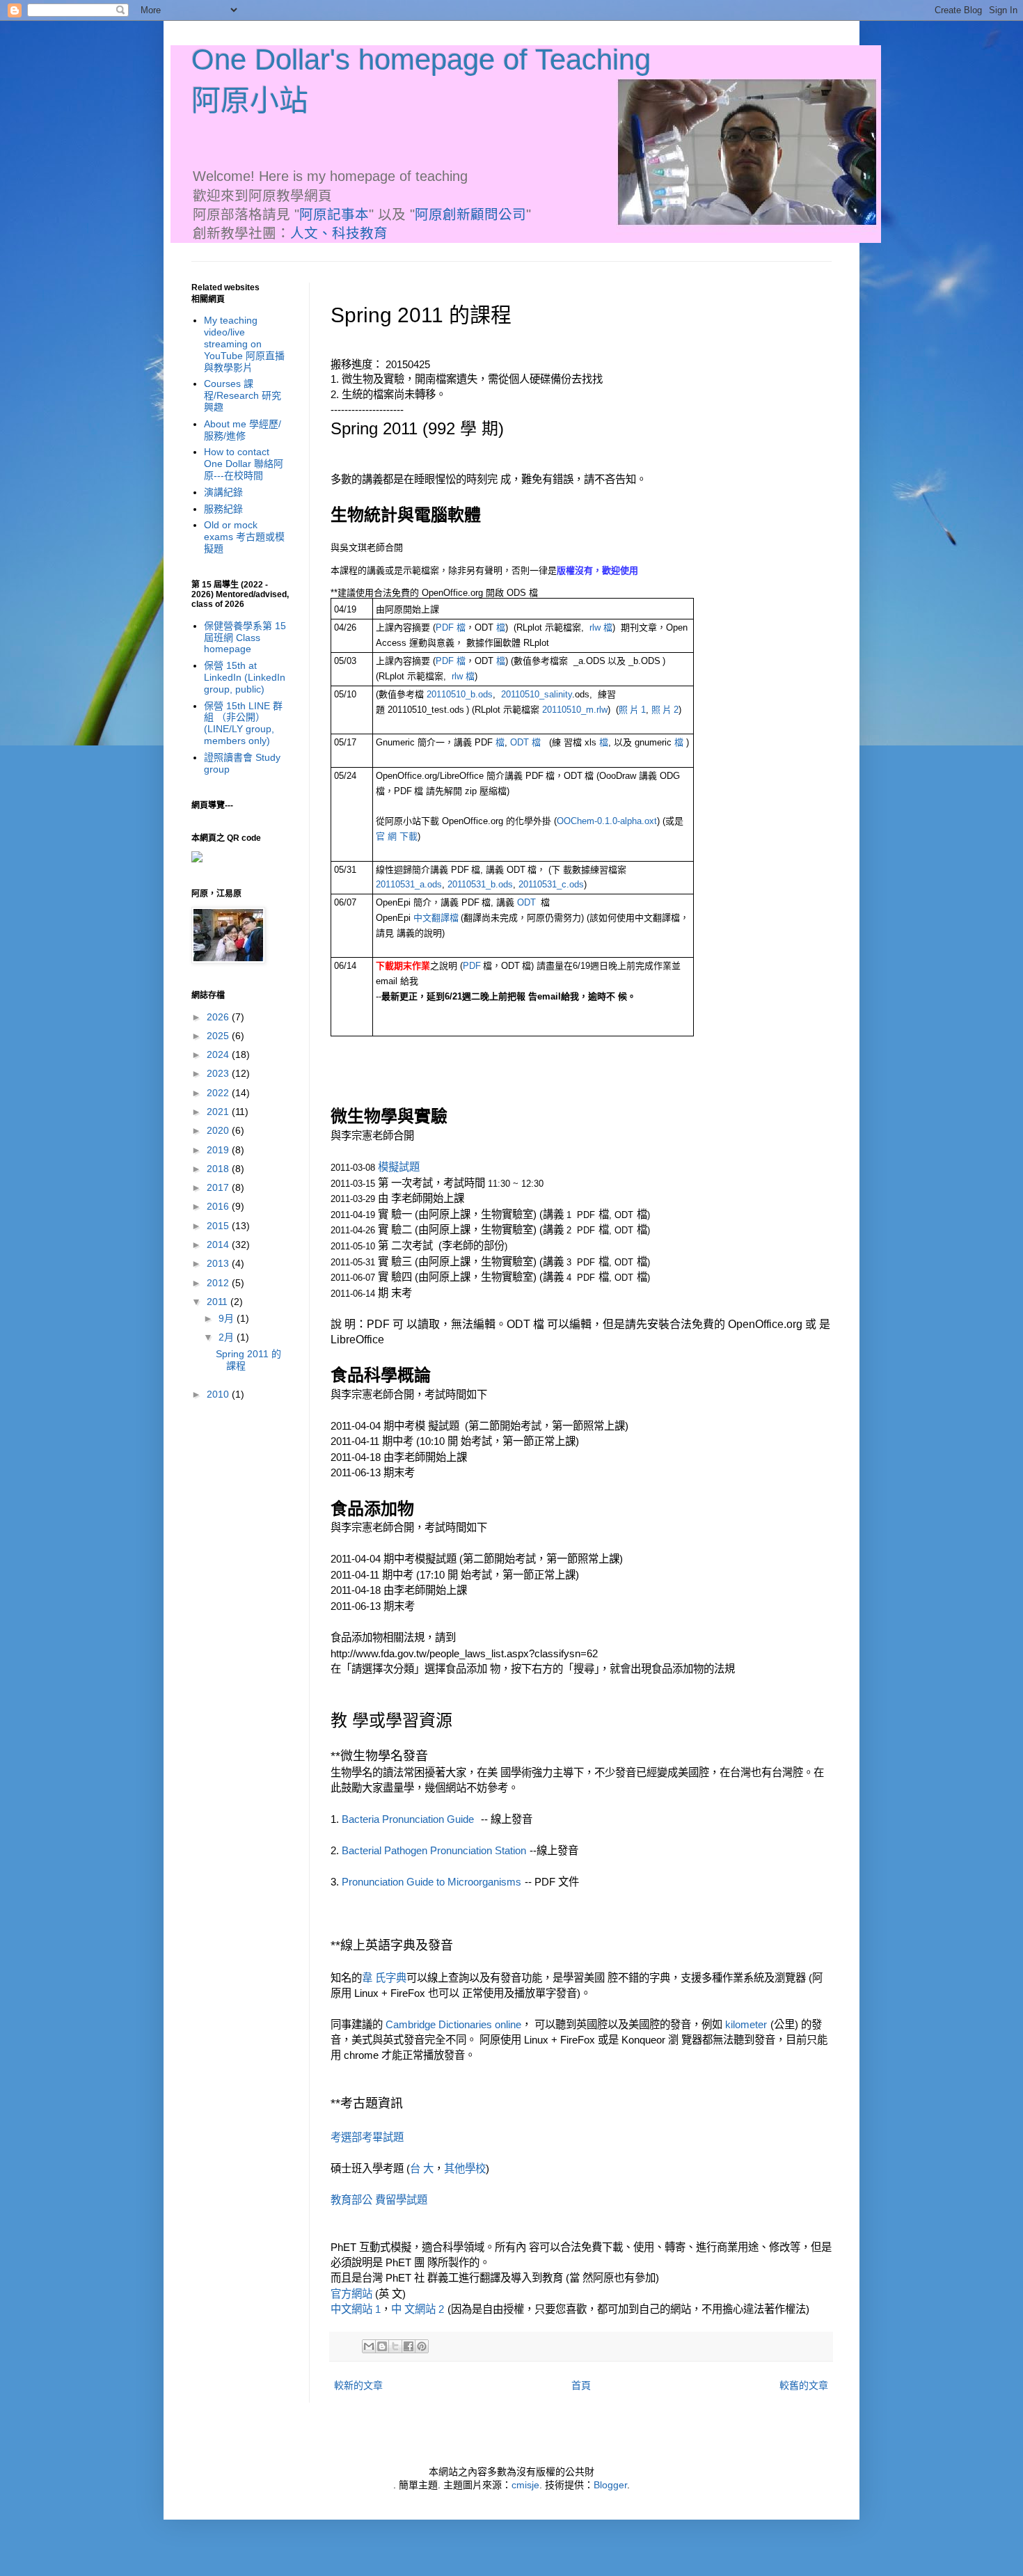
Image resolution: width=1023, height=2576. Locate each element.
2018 (219, 1169)
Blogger (610, 2485)
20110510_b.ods (460, 694)
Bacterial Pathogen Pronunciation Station (434, 1850)
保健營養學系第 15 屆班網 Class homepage (245, 638)
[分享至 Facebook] (409, 2346)
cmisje (525, 2485)
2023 (219, 1073)
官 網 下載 (397, 836)
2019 (219, 1150)
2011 (219, 1302)
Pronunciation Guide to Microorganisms (431, 1882)
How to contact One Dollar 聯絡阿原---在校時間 (244, 464)
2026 (219, 1017)
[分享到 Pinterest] (422, 2346)
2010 (219, 1394)
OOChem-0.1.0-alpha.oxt (607, 821)
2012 (219, 1283)
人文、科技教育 (339, 233)
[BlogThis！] (382, 2346)
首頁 (581, 2385)
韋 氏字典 (384, 1978)
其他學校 (465, 2168)
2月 (228, 1337)
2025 (219, 1036)
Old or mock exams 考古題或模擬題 (244, 537)
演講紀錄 (223, 492)
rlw (596, 627)
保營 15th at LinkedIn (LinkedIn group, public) (245, 677)
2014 (219, 1244)
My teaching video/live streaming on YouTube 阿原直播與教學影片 (244, 343)
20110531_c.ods (551, 884)
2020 (219, 1130)
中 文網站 (415, 2309)
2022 (219, 1093)
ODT (521, 742)
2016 (219, 1206)
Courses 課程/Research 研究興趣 (243, 395)
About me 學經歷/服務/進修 (243, 430)
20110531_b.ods (480, 884)
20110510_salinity (537, 694)
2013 (219, 1263)
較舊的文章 (804, 2385)
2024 (219, 1054)
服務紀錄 (223, 509)
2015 (219, 1226)
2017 (219, 1187)
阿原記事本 (334, 214)
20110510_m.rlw (575, 710)
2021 (219, 1112)
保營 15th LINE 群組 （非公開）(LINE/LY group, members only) (243, 723)
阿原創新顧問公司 (470, 214)
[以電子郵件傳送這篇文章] (369, 2346)
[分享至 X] (395, 2346)
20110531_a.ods (409, 884)
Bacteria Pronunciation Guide (408, 1819)
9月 (228, 1318)
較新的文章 (358, 2385)
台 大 (422, 2168)
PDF (446, 627)
